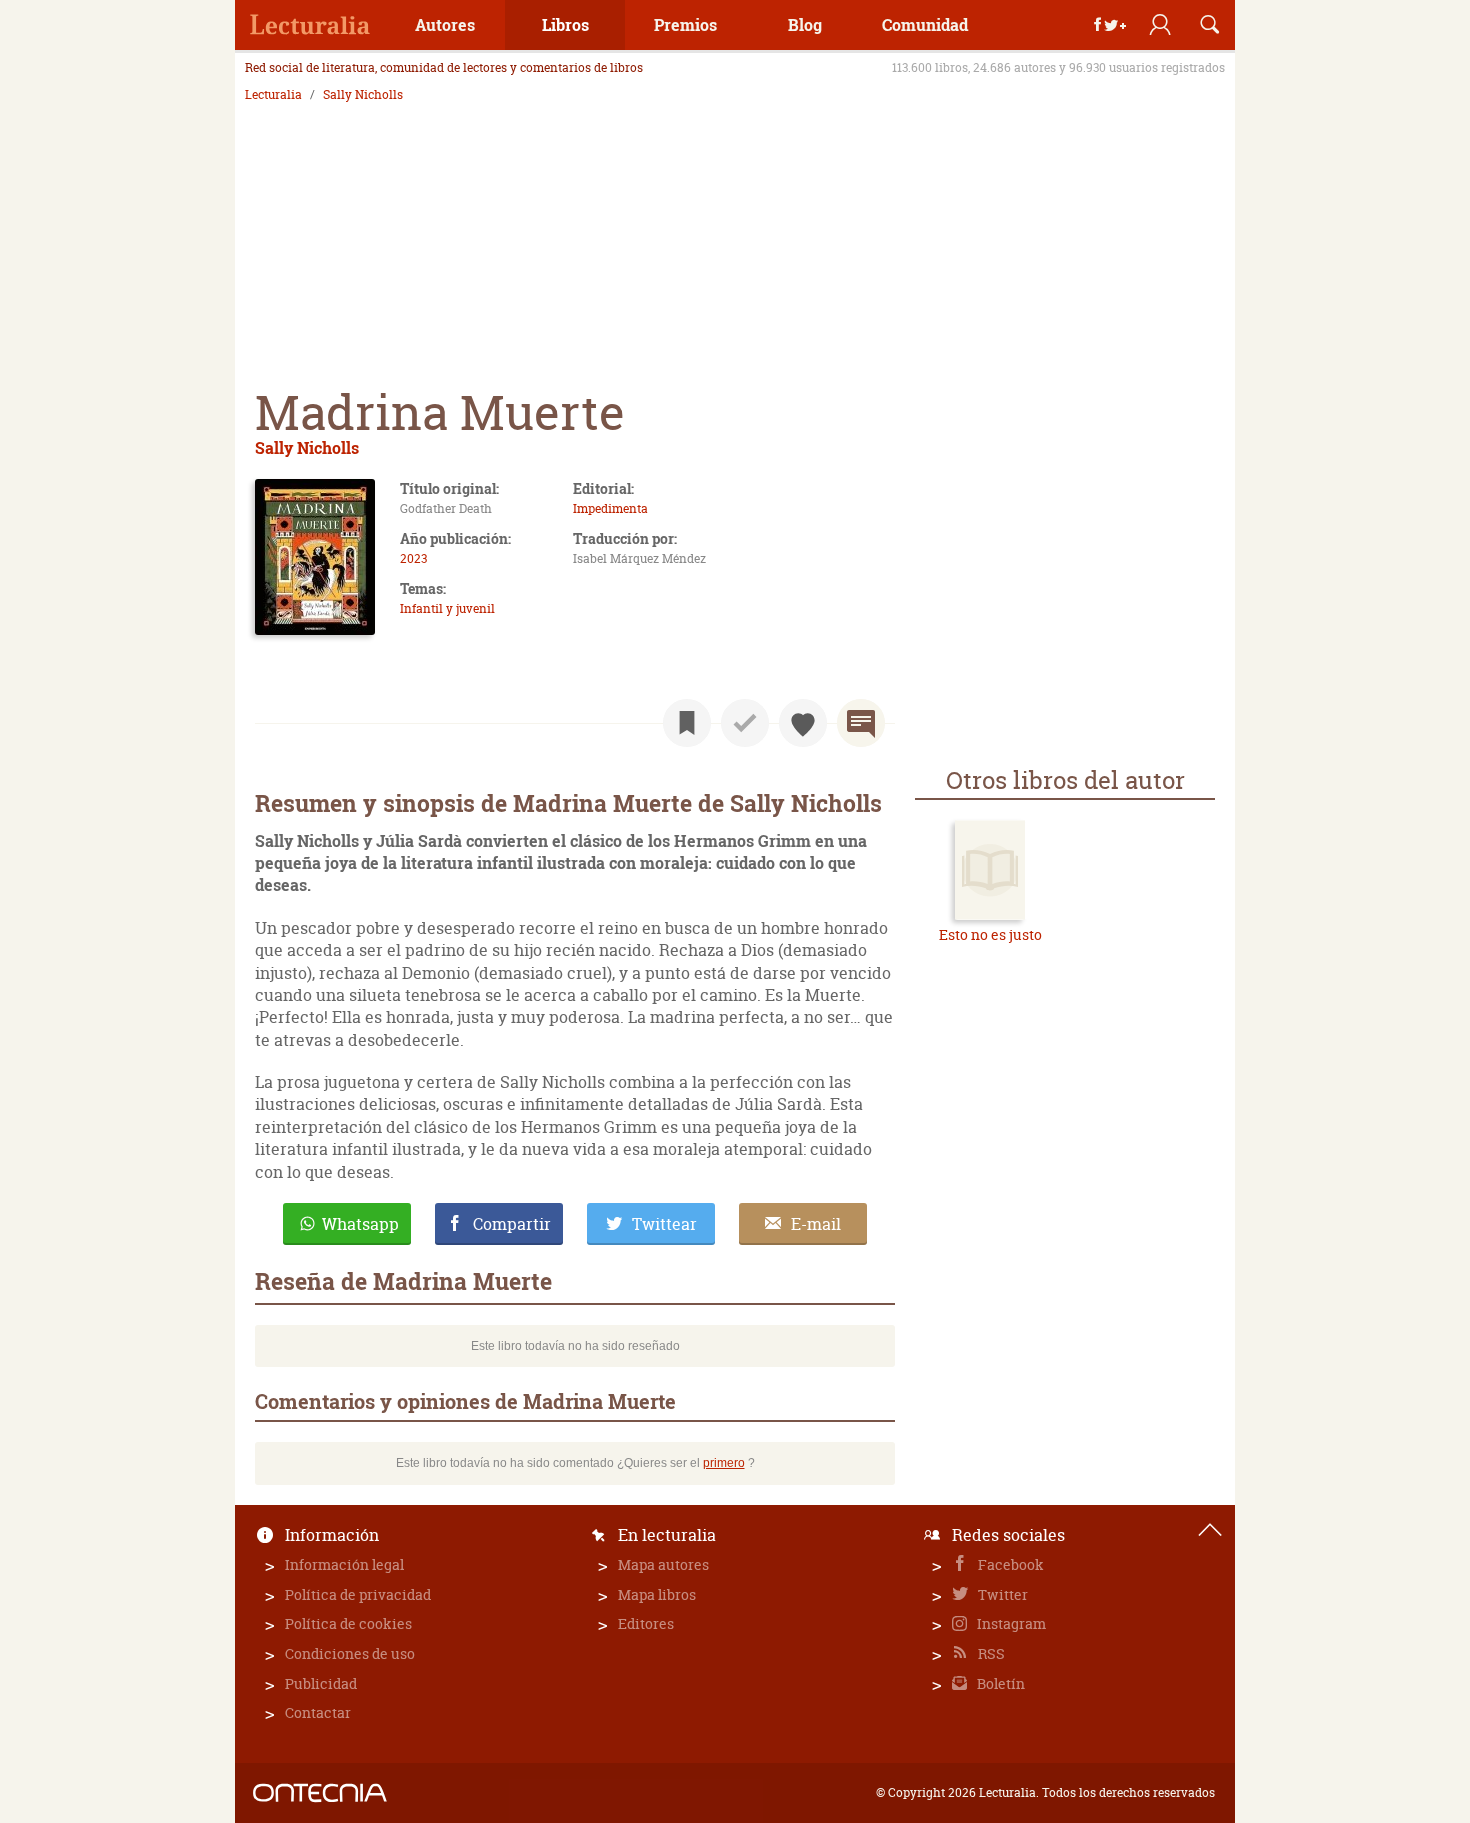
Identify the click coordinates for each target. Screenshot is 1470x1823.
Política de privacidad (358, 1594)
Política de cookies (348, 1623)
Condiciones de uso (350, 1653)
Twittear (664, 1224)
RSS (990, 1653)
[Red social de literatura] (310, 25)
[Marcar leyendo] (687, 723)
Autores (445, 24)
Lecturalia (273, 95)
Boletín (999, 1683)
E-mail (816, 1224)
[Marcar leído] (745, 723)
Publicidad (321, 1683)
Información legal (344, 1564)
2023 (413, 558)
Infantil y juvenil (447, 608)
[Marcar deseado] (803, 723)
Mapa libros (657, 1594)
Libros (565, 24)
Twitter (1001, 1594)
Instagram (1010, 1623)
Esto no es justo (990, 934)
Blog (805, 24)
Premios (685, 24)
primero (724, 1463)
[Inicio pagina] (1210, 1530)
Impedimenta (610, 508)
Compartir (512, 1224)
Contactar (318, 1712)
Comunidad (925, 24)
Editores (646, 1623)
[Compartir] (1110, 25)
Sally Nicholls (363, 95)
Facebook (1009, 1564)
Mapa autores (663, 1564)
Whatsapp (360, 1224)
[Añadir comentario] (861, 723)
